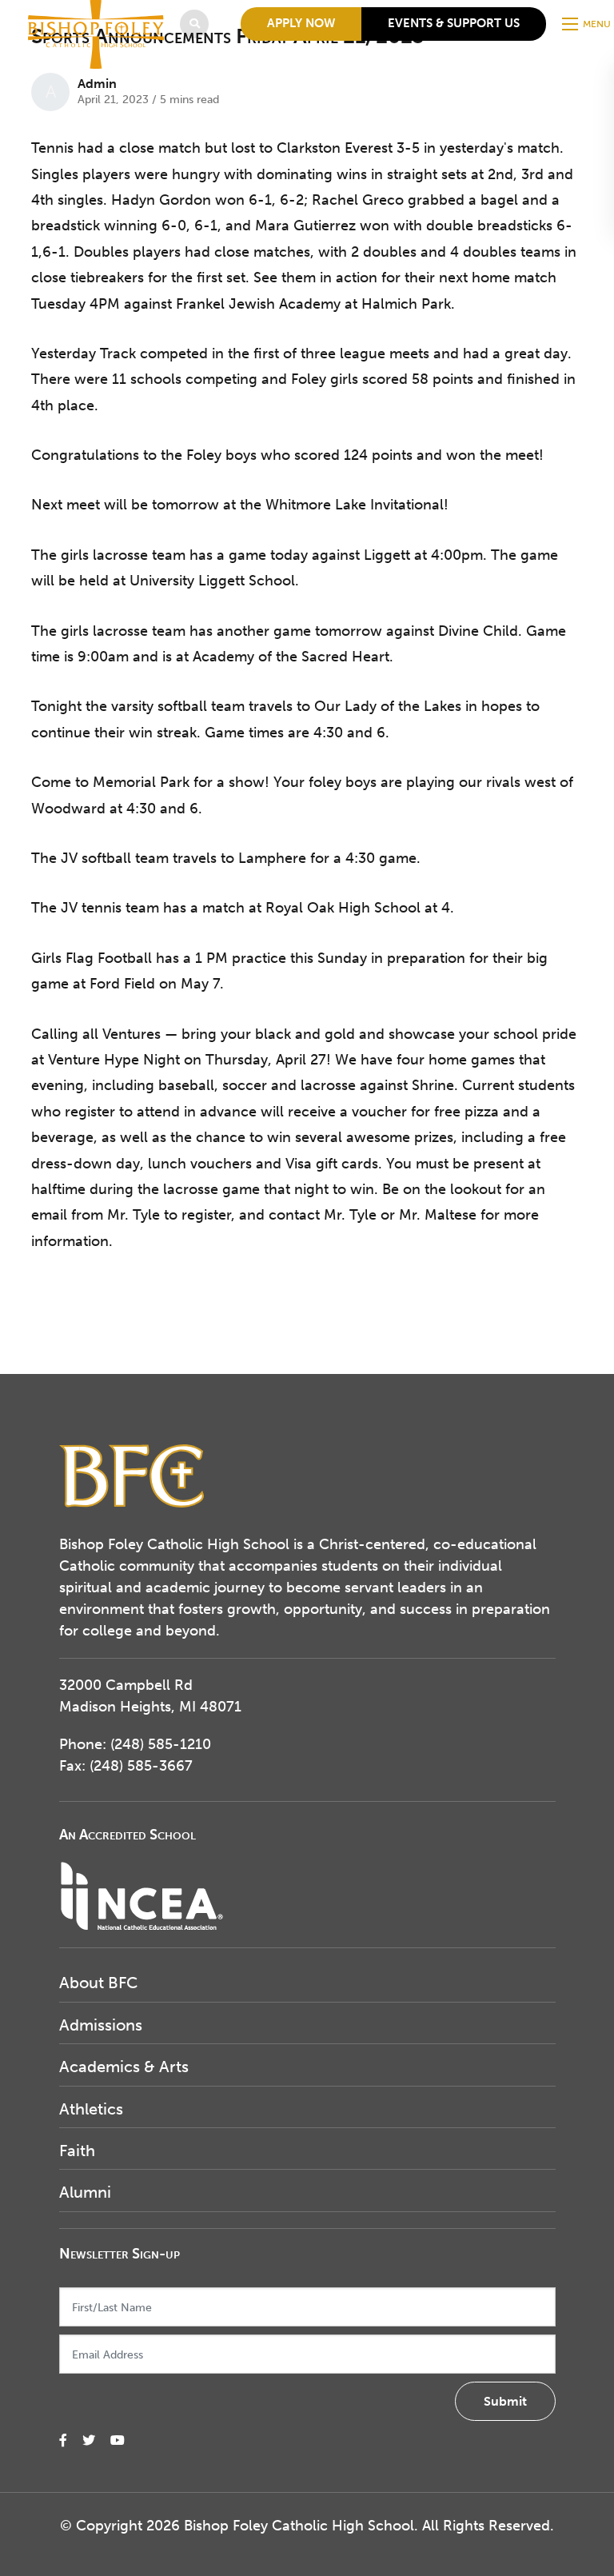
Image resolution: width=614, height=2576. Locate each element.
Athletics (91, 2109)
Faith (77, 2151)
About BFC (98, 1983)
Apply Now (301, 23)
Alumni (85, 2192)
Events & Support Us (454, 23)
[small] (63, 2440)
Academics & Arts (124, 2067)
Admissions (101, 2025)
